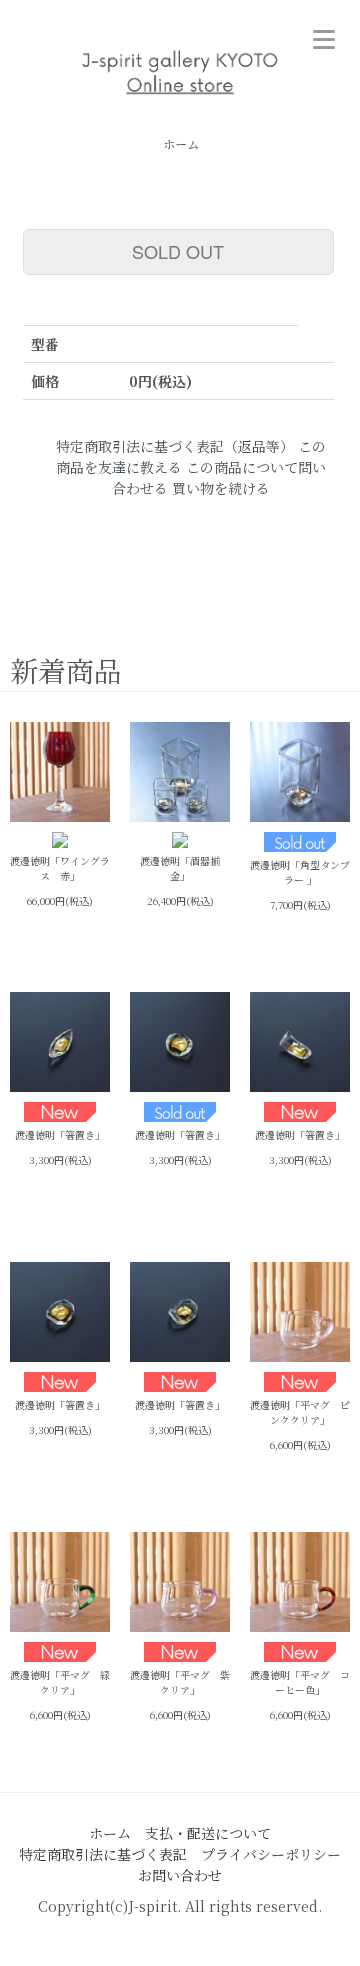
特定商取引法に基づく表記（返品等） (175, 446)
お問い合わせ (180, 1875)
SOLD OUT (178, 251)
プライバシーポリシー (271, 1854)
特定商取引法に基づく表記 (103, 1854)
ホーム (181, 143)
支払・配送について (208, 1833)
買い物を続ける (221, 488)
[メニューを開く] (324, 36)
